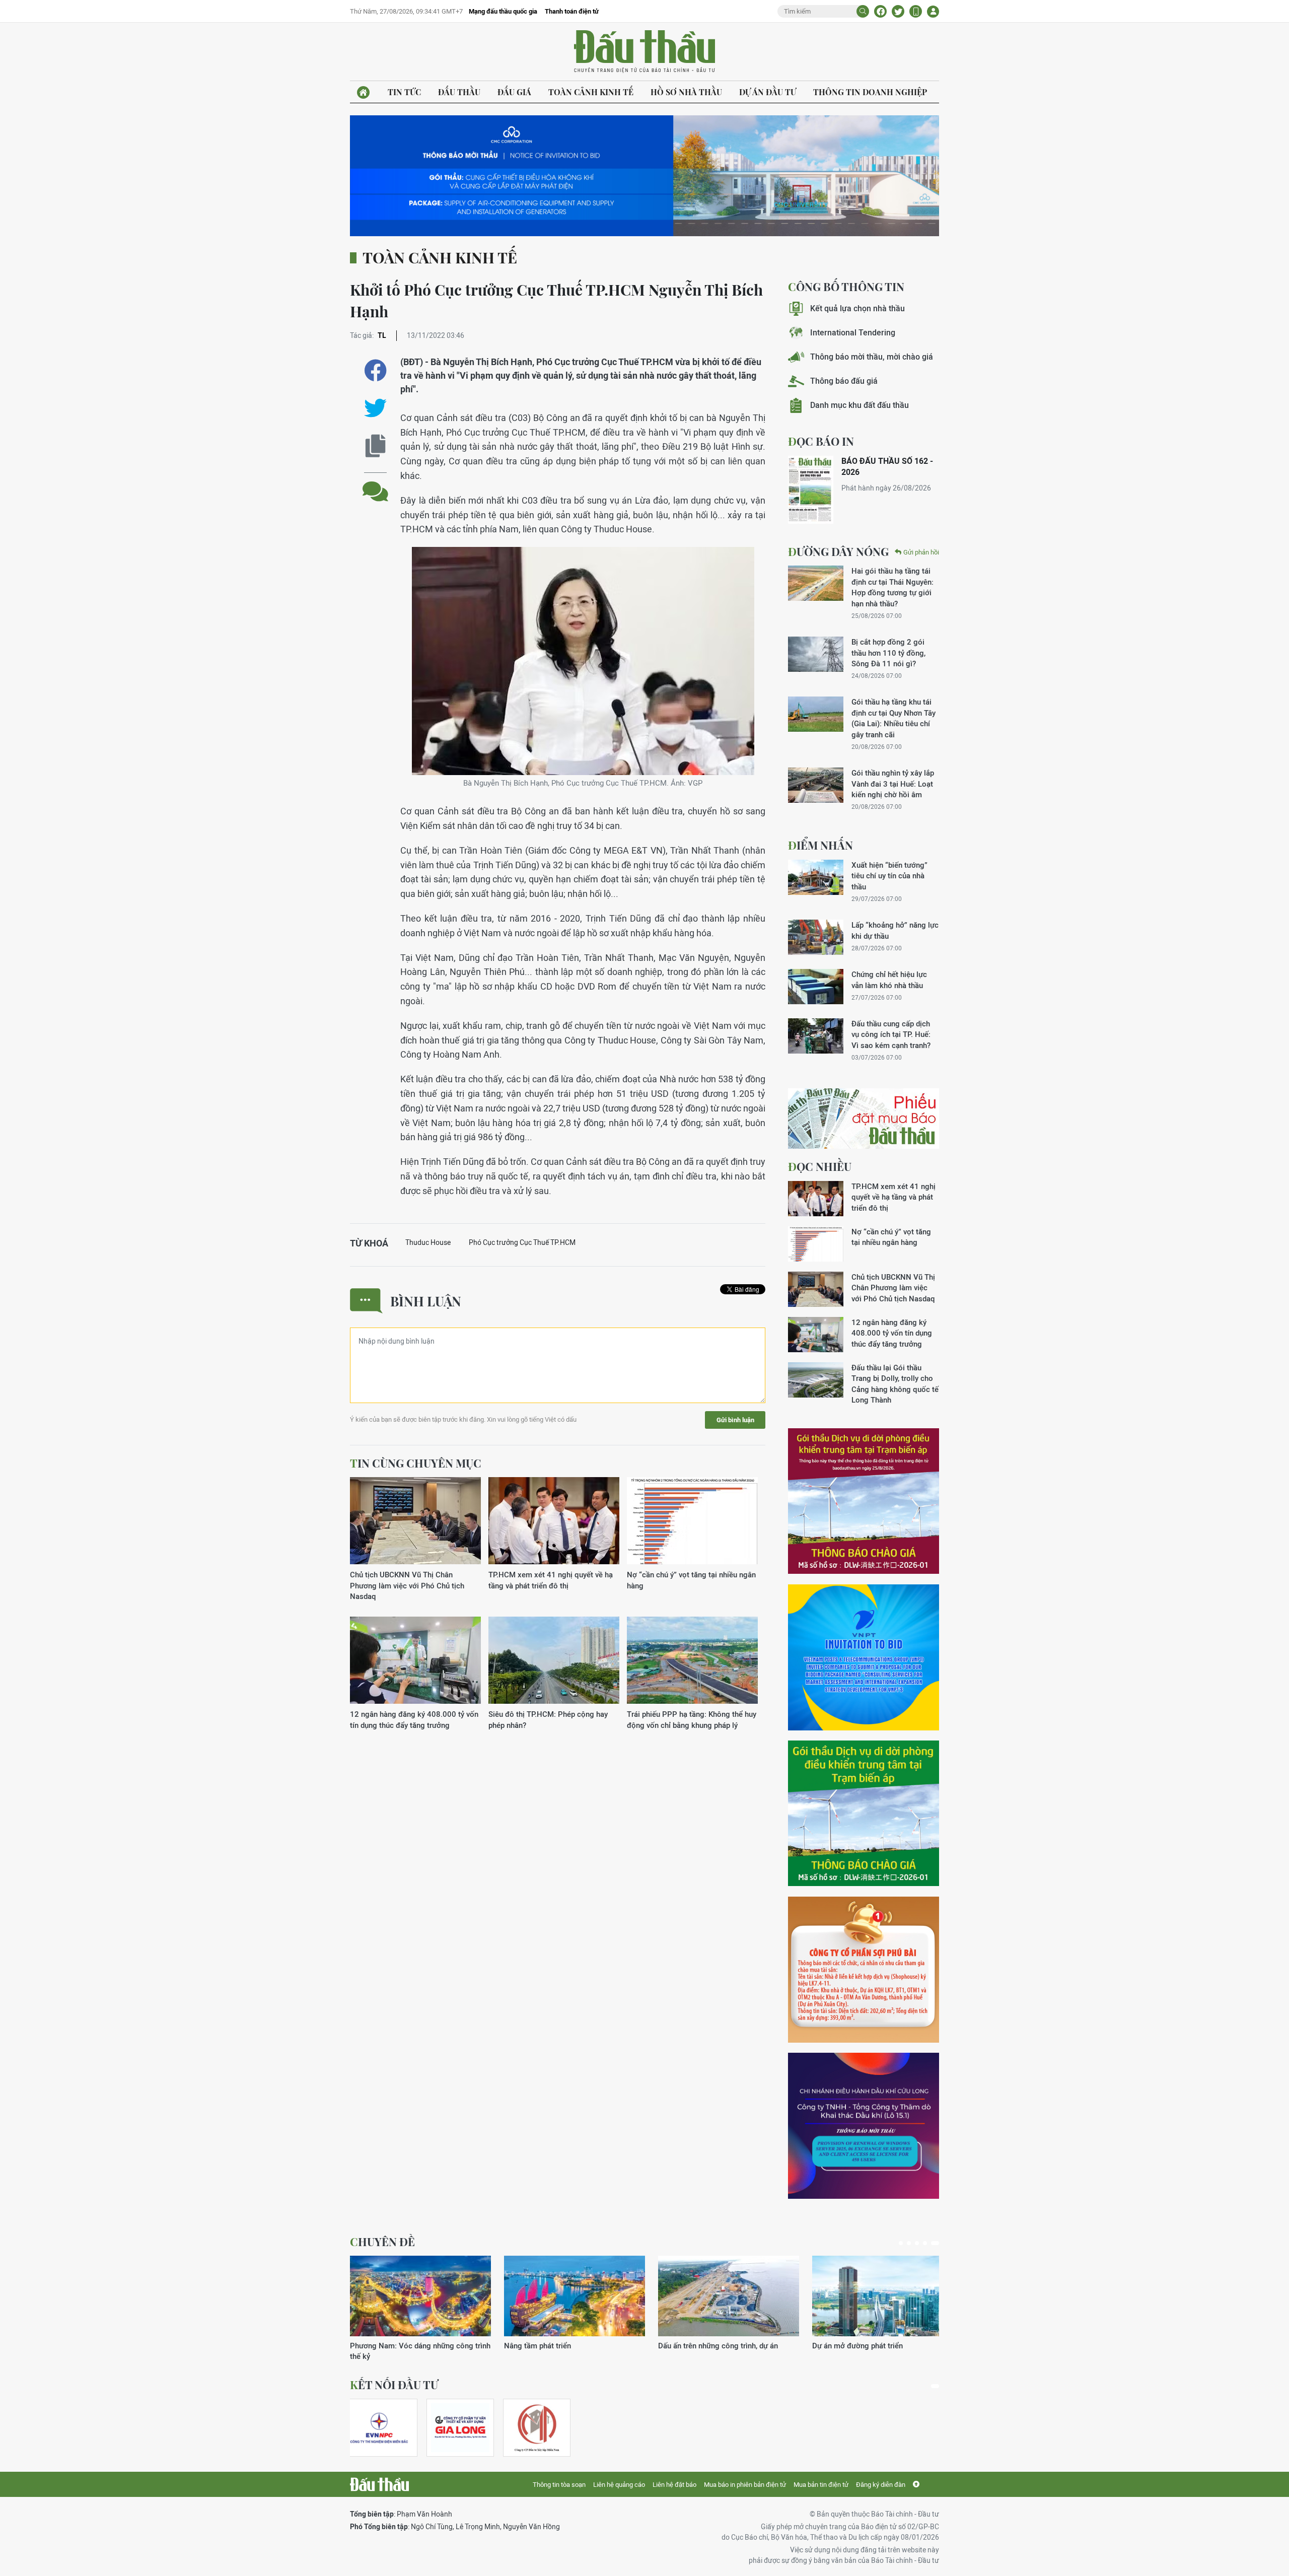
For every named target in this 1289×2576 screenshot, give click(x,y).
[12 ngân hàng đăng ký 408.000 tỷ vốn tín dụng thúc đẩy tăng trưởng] (415, 1661)
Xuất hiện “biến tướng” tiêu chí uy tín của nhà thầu (889, 876)
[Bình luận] (375, 484)
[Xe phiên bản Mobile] (916, 11)
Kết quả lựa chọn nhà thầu (857, 308)
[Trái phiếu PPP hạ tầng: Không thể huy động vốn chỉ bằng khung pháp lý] (692, 1661)
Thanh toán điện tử (572, 11)
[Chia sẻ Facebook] (880, 11)
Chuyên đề (382, 2242)
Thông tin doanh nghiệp (870, 92)
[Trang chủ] (363, 92)
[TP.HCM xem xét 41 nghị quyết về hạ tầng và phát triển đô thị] (554, 1521)
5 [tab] (937, 2243)
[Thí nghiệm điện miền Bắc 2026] (379, 2428)
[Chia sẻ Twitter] (898, 11)
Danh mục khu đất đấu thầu (860, 405)
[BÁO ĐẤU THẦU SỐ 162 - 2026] (811, 490)
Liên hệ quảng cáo (619, 2485)
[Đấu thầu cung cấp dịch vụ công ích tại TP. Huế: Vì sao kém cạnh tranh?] (816, 1036)
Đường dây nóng (838, 551)
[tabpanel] (420, 2303)
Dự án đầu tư (768, 92)
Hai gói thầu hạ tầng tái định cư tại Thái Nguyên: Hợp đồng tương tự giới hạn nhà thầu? (892, 587)
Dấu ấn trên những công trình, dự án (410, 2346)
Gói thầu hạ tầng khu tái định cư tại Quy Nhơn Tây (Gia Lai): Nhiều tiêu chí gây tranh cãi (893, 718)
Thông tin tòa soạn (559, 2485)
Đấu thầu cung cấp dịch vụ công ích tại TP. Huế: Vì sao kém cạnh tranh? (891, 1034)
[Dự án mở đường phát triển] (575, 2296)
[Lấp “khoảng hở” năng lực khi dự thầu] (816, 937)
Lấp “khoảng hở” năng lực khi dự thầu (895, 930)
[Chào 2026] (883, 2296)
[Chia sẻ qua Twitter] (375, 408)
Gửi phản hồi (921, 552)
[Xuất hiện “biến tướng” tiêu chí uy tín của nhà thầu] (816, 877)
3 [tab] (921, 2243)
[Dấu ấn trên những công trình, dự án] (420, 2296)
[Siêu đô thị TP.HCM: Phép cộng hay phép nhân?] (554, 1661)
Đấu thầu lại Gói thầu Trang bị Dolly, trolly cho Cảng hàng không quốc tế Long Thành (895, 1384)
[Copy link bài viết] (375, 446)
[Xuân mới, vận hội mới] (729, 2296)
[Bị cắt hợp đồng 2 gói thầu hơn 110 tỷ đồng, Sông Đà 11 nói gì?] (816, 654)
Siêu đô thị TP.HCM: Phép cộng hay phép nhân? (548, 1719)
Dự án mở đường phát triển (549, 2346)
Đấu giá (514, 92)
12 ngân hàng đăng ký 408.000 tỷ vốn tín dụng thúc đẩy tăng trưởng (414, 1719)
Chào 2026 (831, 2346)
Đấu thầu (459, 92)
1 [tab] (903, 2243)
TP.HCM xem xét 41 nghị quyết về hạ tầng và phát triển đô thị (551, 1580)
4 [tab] (929, 2243)
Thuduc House (428, 1242)
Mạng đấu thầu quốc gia (503, 11)
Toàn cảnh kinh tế (591, 92)
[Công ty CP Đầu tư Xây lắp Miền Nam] (537, 2428)
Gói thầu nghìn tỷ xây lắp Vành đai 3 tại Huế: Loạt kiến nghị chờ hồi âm (893, 784)
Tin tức (404, 92)
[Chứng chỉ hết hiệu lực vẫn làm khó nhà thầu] (816, 987)
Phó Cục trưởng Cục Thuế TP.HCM (522, 1242)
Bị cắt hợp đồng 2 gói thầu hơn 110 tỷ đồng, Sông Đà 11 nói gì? (888, 653)
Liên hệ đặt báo (674, 2485)
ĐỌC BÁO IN (821, 441)
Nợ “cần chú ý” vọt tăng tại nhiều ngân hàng (691, 1580)
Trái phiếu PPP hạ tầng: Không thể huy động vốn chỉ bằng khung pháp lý (692, 1719)
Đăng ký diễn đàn (881, 2485)
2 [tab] (913, 2243)
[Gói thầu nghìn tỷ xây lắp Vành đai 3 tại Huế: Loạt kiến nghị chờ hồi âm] (816, 785)
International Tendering (853, 333)
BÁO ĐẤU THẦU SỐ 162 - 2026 (887, 467)
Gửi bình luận (735, 1420)
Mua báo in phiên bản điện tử (745, 2485)
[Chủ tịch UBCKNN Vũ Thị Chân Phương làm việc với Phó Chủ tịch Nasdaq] (415, 1521)
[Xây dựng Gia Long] (460, 2428)
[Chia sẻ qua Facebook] (375, 370)
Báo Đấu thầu (644, 52)
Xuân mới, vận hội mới (696, 2346)
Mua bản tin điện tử (821, 2485)
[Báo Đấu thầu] (379, 2484)
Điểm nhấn (820, 845)
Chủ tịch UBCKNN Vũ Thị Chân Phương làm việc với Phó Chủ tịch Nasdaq (407, 1585)
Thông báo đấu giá (844, 381)
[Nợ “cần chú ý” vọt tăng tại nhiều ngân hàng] (692, 1521)
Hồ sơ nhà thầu (686, 92)
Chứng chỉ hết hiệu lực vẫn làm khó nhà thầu (889, 980)
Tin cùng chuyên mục (416, 1463)
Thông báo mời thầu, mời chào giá (872, 357)
